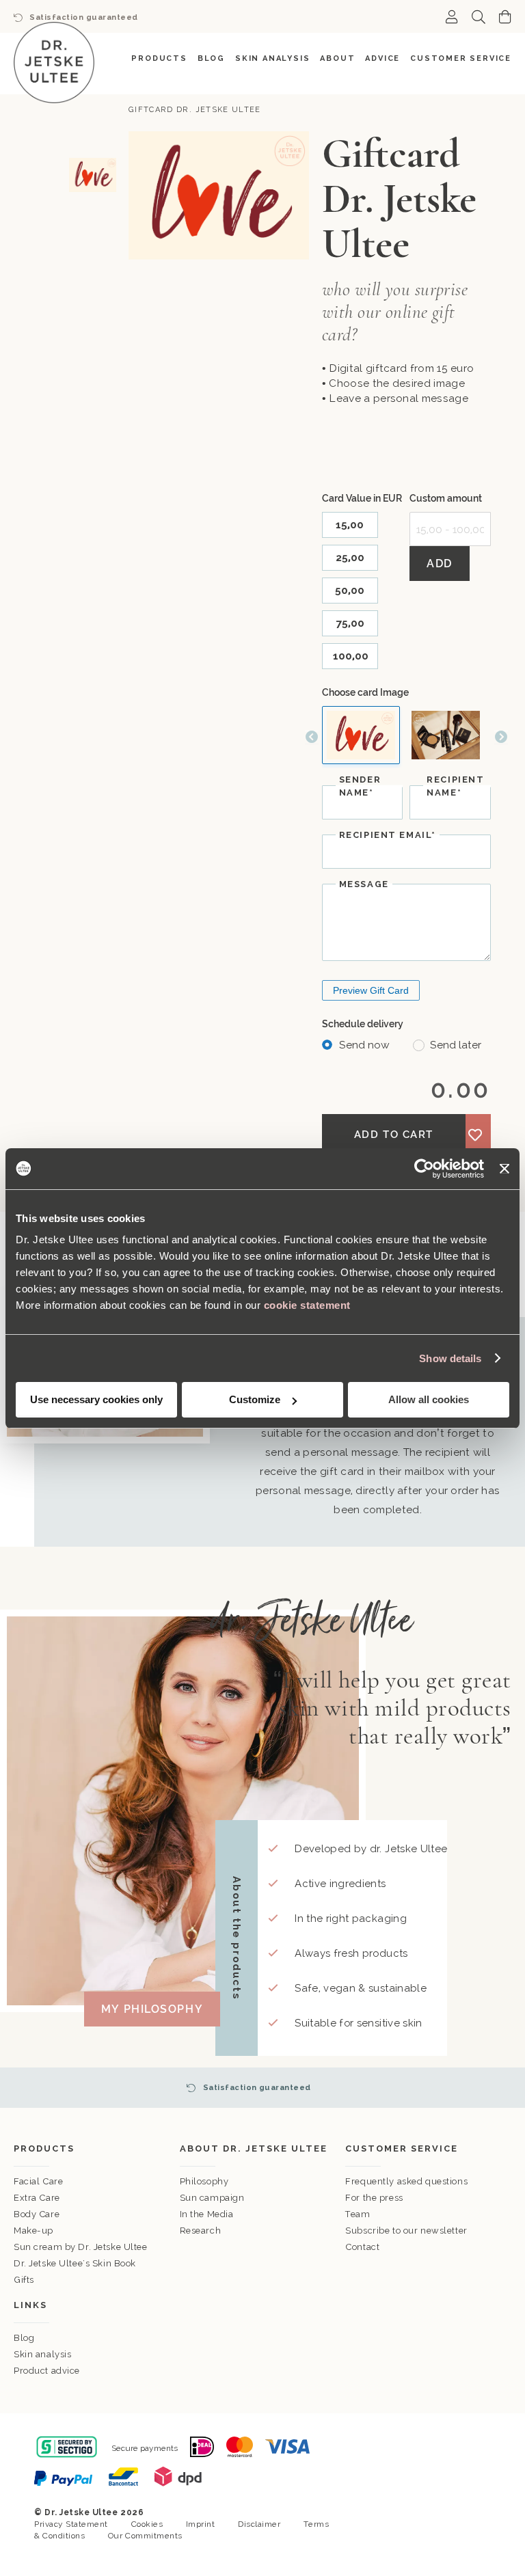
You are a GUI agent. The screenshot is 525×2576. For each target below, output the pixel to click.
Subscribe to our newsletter (406, 2231)
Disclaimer (259, 2524)
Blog (24, 2338)
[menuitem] (159, 58)
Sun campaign (212, 2198)
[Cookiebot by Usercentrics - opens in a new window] (424, 1169)
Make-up (33, 2231)
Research (201, 2231)
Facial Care (38, 2181)
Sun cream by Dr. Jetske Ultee (81, 2247)
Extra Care (37, 2198)
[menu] (262, 58)
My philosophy (152, 2009)
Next (501, 737)
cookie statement (307, 1305)
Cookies (147, 2524)
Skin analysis (42, 2354)
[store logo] (54, 63)
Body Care (37, 2214)
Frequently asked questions (406, 2181)
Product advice (47, 2371)
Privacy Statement (71, 2524)
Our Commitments (145, 2536)
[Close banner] (504, 1169)
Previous (312, 737)
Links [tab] (30, 2305)
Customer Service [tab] (402, 2148)
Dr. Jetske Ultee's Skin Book (75, 2263)
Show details (450, 1358)
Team (358, 2214)
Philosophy (204, 2181)
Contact (362, 2247)
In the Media (207, 2214)
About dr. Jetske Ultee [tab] (254, 2148)
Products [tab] (44, 2148)
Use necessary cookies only (96, 1399)
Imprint (201, 2524)
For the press (374, 2198)
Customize (255, 1399)
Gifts (24, 2280)
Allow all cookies (429, 1399)
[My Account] (452, 16)
